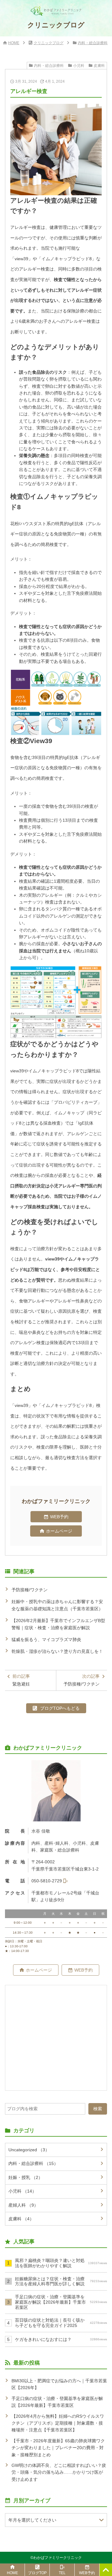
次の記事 (82, 1680)
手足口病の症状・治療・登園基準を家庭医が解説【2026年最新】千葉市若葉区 (61, 2302)
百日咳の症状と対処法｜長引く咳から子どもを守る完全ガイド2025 (61, 2323)
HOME (14, 43)
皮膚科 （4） (21, 2219)
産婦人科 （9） (23, 2205)
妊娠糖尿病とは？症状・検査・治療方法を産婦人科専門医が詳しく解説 (61, 2281)
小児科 (79, 66)
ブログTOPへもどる (60, 1708)
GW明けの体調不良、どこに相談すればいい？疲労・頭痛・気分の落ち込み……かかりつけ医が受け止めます (59, 2472)
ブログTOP (37, 2573)
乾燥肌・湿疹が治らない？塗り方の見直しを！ (57, 1651)
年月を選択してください (32, 2520)
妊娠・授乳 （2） (26, 2177)
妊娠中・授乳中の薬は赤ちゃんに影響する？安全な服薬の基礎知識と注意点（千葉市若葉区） (57, 1605)
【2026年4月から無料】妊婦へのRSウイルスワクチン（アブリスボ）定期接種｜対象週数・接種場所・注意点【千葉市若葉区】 (58, 2423)
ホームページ (59, 1531)
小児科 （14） (22, 2191)
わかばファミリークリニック (58, 2558)
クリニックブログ (49, 43)
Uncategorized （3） (29, 2150)
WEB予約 (59, 1517)
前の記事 (21, 1680)
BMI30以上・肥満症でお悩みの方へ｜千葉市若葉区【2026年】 (59, 2384)
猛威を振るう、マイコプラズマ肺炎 (46, 1639)
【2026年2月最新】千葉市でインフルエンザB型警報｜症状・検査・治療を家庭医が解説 (58, 1624)
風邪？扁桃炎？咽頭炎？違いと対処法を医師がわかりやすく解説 (61, 2263)
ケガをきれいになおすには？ (61, 2339)
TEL (62, 2573)
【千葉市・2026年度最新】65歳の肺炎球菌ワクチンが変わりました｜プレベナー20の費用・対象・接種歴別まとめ (58, 2448)
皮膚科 (99, 66)
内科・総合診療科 (93, 43)
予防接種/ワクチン (30, 1590)
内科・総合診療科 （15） (33, 2163)
